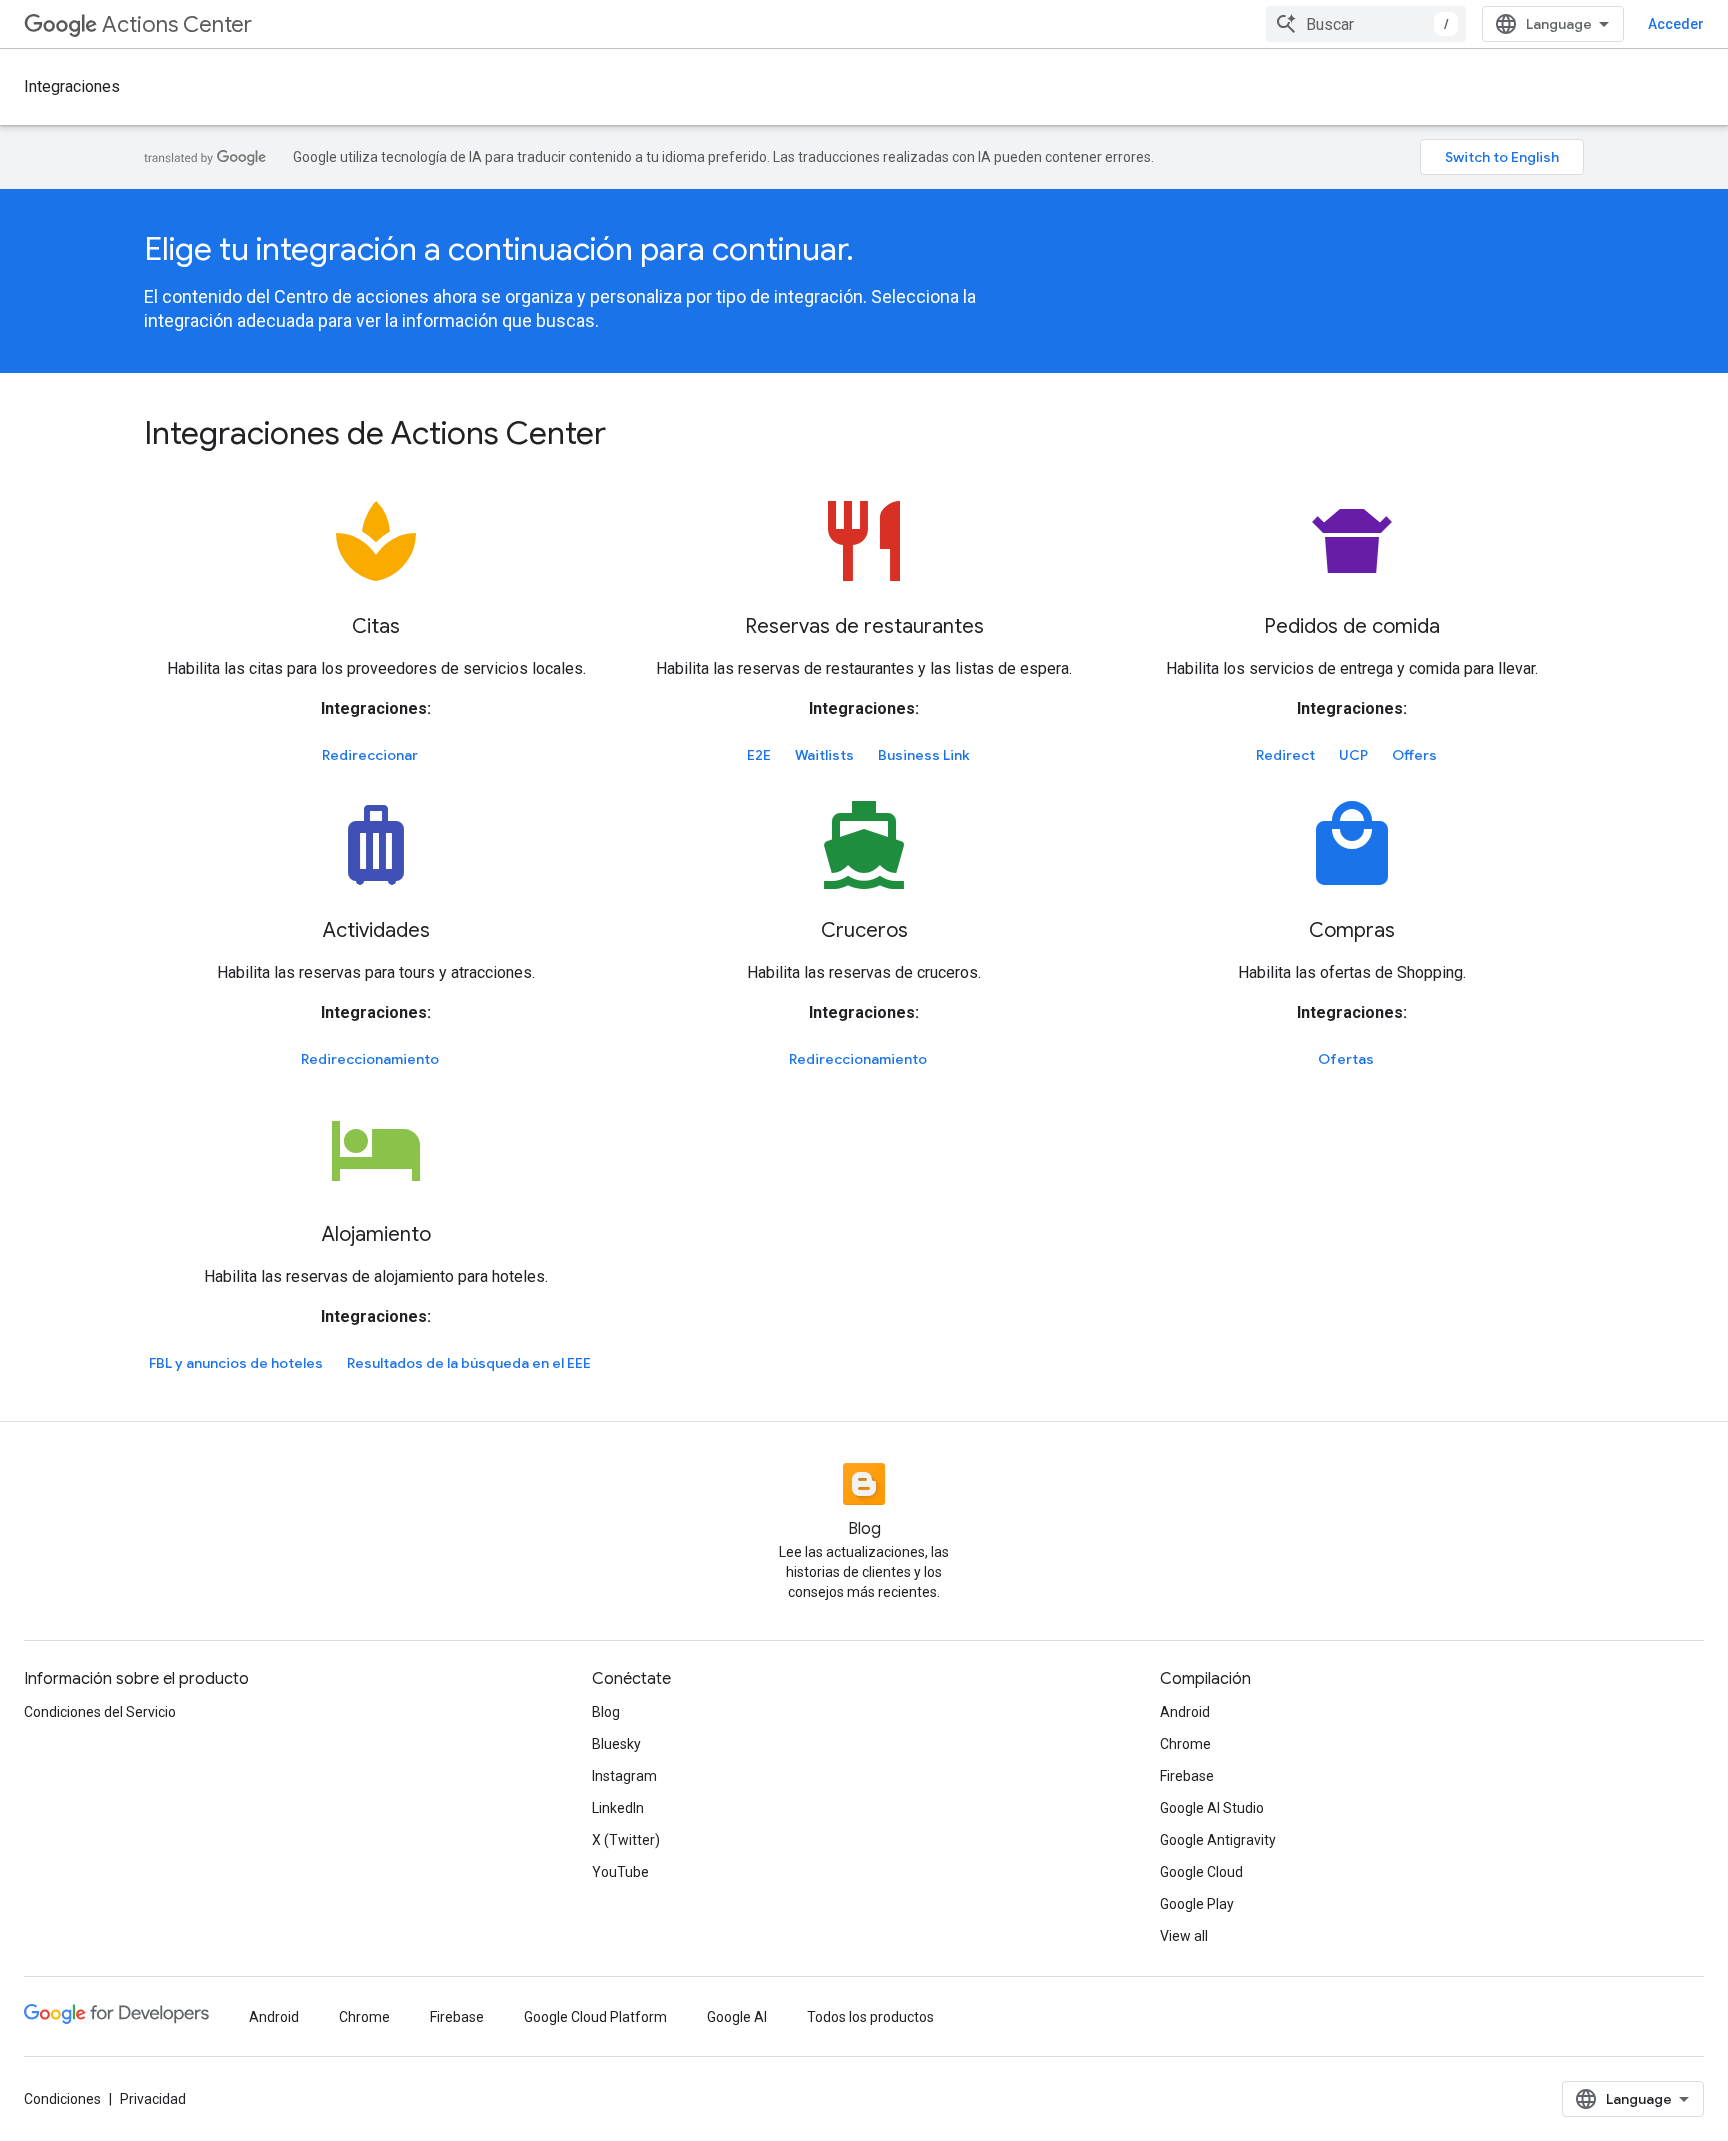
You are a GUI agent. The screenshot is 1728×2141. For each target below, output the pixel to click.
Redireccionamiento (370, 1059)
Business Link (924, 755)
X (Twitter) (626, 1840)
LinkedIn (618, 1808)
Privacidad (153, 2099)
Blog (606, 1712)
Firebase (1187, 1776)
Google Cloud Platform (595, 2017)
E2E (759, 755)
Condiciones (62, 2099)
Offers (1414, 755)
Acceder (1676, 24)
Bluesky (616, 1744)
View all (1184, 1936)
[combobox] (1366, 24)
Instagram (624, 1776)
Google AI (737, 2017)
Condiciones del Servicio (100, 1712)
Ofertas (1346, 1059)
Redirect (1285, 755)
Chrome (1185, 1744)
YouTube (620, 1872)
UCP (1353, 755)
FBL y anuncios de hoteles (236, 1363)
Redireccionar (370, 755)
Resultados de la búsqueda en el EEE (469, 1363)
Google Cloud (1201, 1872)
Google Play (1197, 1904)
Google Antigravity (1218, 1840)
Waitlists (824, 755)
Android (1185, 1712)
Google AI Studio (1212, 1808)
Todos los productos (870, 2017)
